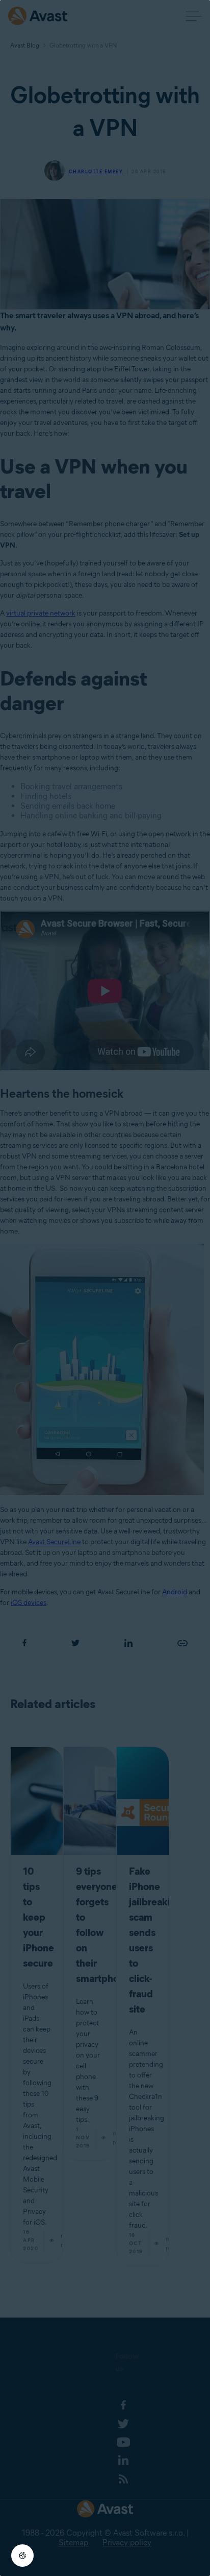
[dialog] (105, 1288)
